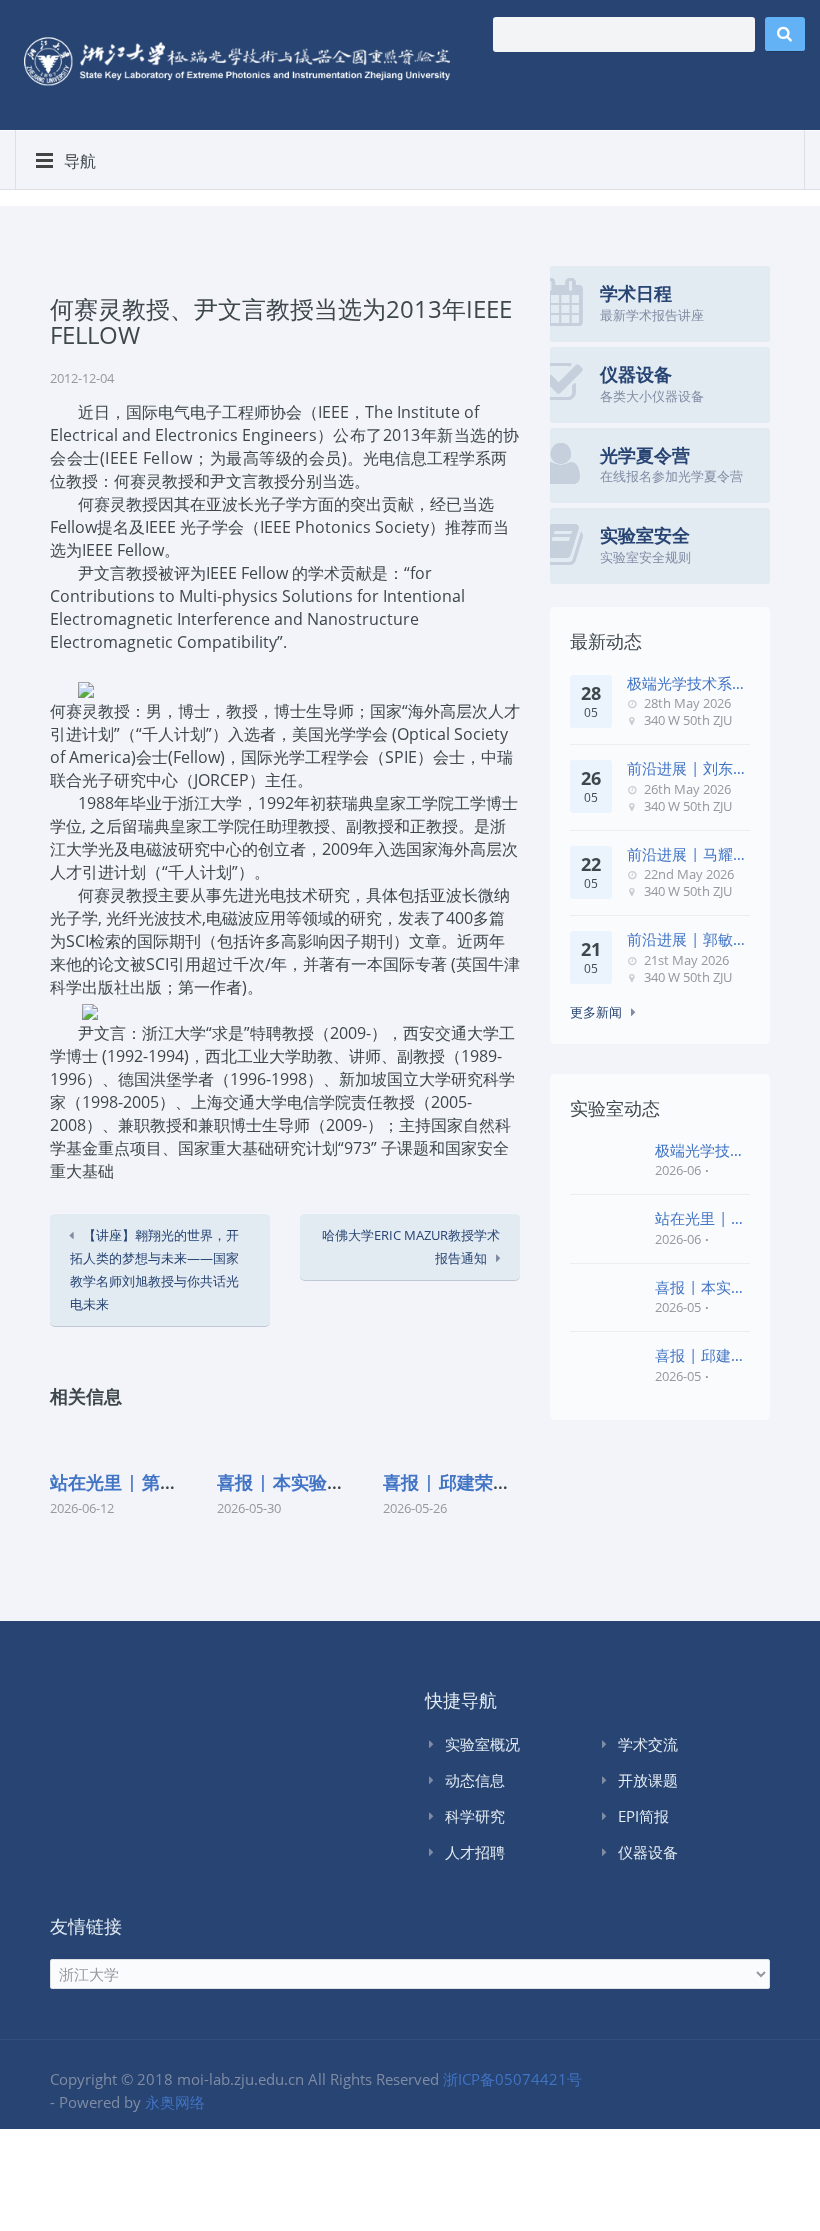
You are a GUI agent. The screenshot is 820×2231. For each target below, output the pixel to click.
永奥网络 (175, 2102)
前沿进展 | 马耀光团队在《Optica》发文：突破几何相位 (687, 854)
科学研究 (475, 1816)
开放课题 (648, 1780)
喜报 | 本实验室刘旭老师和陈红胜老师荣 (700, 1287)
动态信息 (475, 1780)
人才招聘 (475, 1852)
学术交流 (648, 1744)
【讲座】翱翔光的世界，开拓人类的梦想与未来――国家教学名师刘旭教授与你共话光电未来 (154, 1269)
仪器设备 (648, 1852)
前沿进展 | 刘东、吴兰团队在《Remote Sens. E (687, 768)
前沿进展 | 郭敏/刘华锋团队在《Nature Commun (683, 939)
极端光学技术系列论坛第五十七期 (687, 683)
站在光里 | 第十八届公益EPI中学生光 (700, 1218)
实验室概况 (482, 1744)
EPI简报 (643, 1816)
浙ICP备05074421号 (512, 2079)
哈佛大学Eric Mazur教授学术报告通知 (411, 1246)
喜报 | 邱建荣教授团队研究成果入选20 (700, 1355)
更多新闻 (596, 1012)
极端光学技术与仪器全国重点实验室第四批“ (700, 1150)
